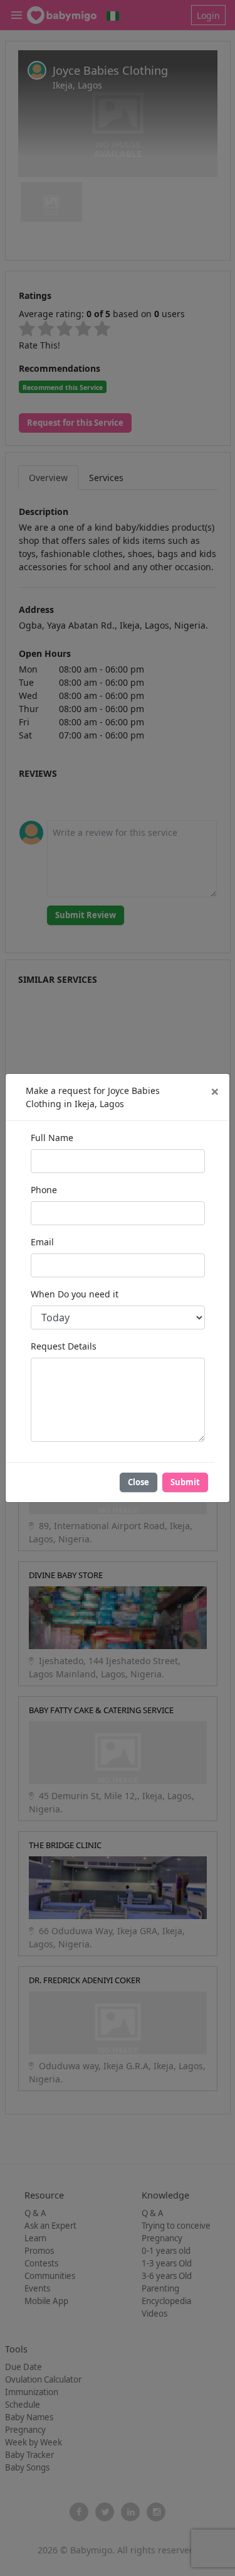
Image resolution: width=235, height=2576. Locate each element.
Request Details (64, 1346)
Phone (44, 1190)
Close (138, 1482)
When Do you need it (75, 1294)
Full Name (52, 1138)
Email (42, 1242)
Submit (185, 1482)
